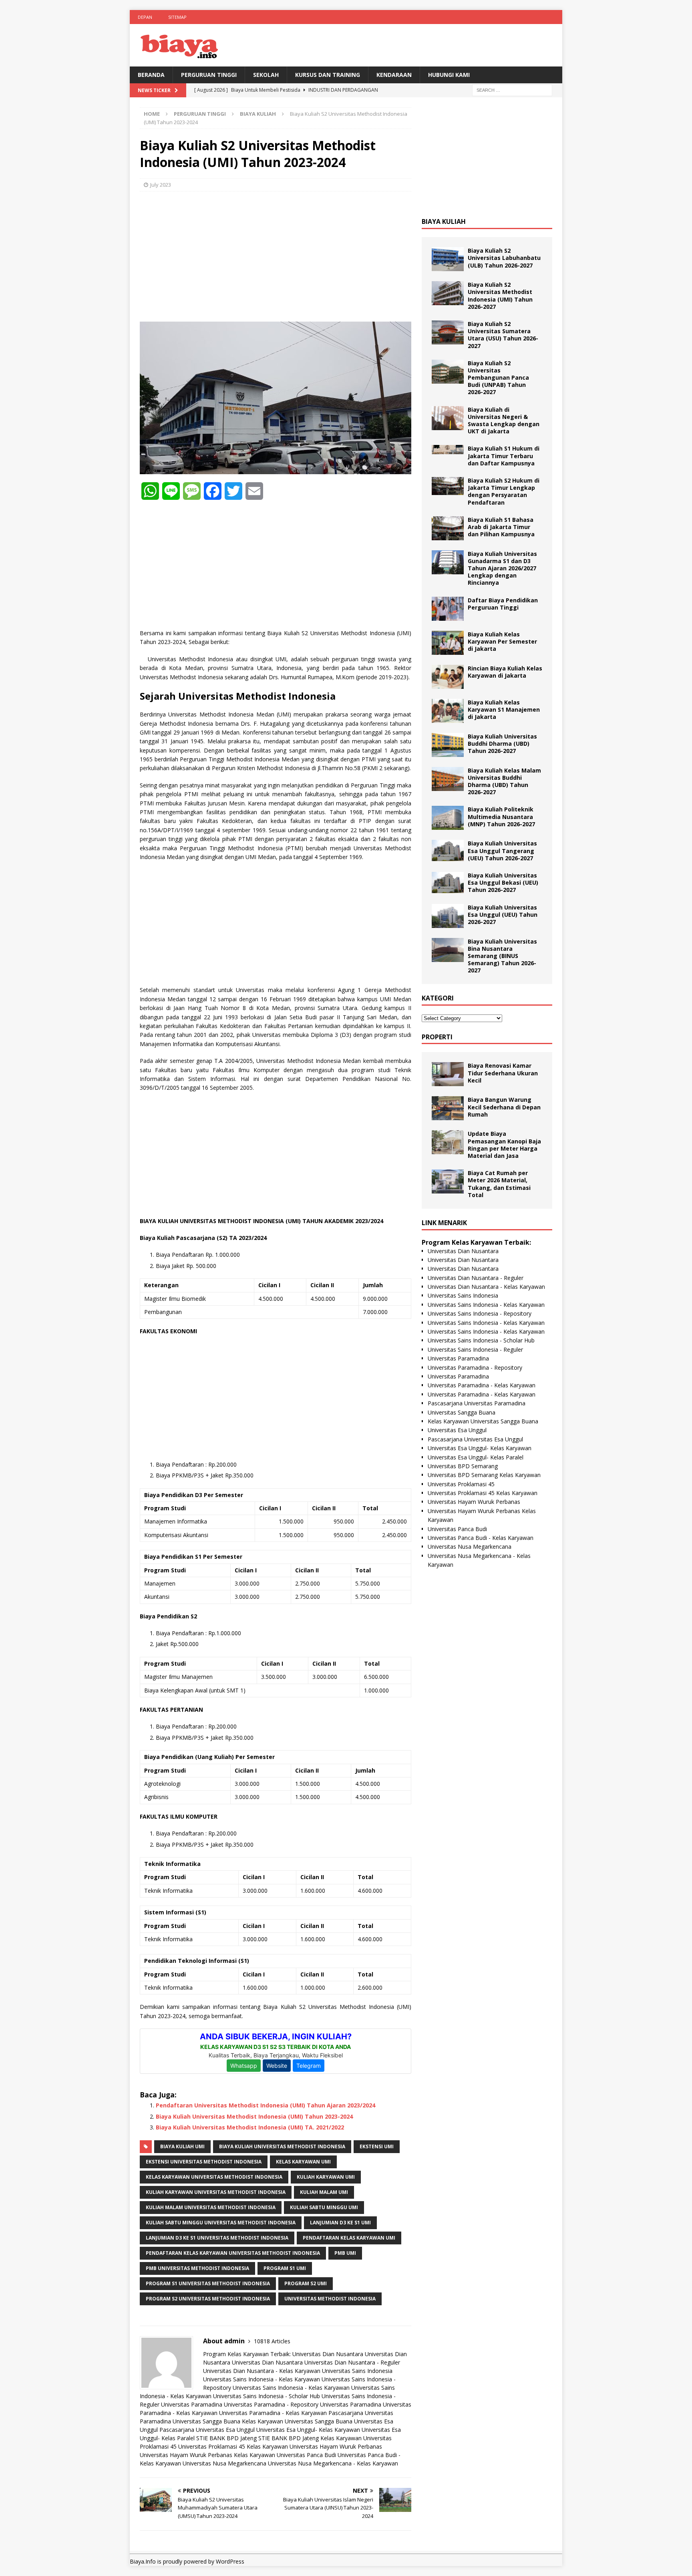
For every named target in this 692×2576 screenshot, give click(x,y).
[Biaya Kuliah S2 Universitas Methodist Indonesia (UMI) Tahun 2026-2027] (448, 293)
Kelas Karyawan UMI (303, 2162)
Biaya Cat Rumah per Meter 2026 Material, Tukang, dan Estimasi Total (499, 1184)
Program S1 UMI (285, 2268)
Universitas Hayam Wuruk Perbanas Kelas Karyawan (207, 2455)
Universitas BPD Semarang (463, 1466)
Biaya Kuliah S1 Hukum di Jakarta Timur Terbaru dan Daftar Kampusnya (504, 456)
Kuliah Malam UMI (324, 2192)
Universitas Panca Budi (306, 2455)
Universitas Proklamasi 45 (461, 1484)
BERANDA (151, 75)
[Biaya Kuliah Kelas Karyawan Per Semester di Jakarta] (448, 643)
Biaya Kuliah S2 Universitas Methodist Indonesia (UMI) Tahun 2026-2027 (500, 296)
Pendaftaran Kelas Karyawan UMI (349, 2238)
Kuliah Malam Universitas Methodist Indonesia (211, 2207)
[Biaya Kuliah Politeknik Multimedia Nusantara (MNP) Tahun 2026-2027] (448, 818)
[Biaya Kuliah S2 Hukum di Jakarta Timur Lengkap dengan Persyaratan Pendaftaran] (448, 486)
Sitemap (177, 17)
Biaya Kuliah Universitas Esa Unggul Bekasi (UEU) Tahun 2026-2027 (503, 882)
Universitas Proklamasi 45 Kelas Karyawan (233, 2446)
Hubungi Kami (449, 75)
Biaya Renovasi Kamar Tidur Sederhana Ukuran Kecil (503, 1073)
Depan (145, 17)
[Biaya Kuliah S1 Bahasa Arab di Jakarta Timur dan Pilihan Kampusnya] (448, 528)
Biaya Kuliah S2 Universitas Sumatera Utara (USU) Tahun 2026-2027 (503, 335)
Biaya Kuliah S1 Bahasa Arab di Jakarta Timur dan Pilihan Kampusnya (501, 527)
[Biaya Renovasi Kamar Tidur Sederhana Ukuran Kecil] (448, 1074)
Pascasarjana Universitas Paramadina (477, 1403)
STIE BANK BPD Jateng (226, 2438)
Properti (437, 1037)
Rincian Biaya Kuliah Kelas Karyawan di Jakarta (505, 672)
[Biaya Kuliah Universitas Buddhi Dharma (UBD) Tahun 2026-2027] (448, 745)
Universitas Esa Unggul (457, 1430)
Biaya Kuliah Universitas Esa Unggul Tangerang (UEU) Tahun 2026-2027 (502, 850)
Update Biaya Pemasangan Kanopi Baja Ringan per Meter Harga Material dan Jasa (504, 1145)
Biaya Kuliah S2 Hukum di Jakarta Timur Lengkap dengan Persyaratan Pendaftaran (504, 491)
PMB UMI (345, 2253)
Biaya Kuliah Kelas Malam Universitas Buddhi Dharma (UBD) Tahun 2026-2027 (504, 781)
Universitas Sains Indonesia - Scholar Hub (267, 2396)
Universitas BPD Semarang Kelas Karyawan (484, 1475)
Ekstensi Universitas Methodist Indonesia (204, 2162)
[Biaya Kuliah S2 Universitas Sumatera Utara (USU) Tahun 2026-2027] (448, 332)
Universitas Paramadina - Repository (271, 2404)
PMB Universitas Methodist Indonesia (197, 2268)
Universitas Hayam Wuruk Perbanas (336, 2446)
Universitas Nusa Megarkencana (224, 2463)
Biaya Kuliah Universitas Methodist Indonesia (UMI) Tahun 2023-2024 (254, 2116)
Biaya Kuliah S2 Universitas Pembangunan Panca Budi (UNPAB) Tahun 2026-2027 (498, 378)
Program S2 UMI (306, 2283)
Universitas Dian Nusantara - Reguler (352, 2362)
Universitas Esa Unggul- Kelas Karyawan (308, 2430)
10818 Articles (272, 2341)
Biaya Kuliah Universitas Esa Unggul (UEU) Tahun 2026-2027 (503, 915)
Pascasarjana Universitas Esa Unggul (207, 2430)
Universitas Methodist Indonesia (330, 2299)
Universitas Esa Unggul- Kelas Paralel (476, 1457)
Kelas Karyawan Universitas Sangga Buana (297, 2421)
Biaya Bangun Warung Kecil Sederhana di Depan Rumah (504, 1107)
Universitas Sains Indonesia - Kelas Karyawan (262, 2379)
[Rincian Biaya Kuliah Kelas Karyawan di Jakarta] (448, 677)
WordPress (230, 2561)
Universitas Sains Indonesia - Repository (480, 1313)
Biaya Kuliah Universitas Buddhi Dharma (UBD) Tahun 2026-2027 (502, 744)
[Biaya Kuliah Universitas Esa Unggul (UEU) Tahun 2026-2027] (448, 916)
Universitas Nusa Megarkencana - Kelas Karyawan (333, 2463)
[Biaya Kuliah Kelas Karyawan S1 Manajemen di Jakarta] (448, 711)
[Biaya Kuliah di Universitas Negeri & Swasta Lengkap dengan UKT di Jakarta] (448, 418)
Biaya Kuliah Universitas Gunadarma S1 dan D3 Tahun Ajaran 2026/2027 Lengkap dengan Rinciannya (502, 568)
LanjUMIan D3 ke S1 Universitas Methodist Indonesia (217, 2238)
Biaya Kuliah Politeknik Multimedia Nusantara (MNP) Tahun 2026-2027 (501, 816)
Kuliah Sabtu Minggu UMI (324, 2207)
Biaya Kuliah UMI (182, 2146)
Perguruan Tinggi (209, 75)
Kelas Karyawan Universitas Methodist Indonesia (214, 2177)
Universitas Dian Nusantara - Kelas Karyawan (262, 2371)
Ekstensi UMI (377, 2146)
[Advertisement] (276, 256)
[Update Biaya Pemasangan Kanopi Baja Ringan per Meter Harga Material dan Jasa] (448, 1142)
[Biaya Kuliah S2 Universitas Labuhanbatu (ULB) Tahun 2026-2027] (448, 259)
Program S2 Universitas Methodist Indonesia (208, 2299)
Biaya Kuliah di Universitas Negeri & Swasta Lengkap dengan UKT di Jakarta (504, 421)
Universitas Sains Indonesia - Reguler (475, 1349)
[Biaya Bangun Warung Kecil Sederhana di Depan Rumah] (448, 1108)
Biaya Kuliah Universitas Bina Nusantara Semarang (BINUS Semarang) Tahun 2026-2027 (502, 956)
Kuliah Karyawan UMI (326, 2177)
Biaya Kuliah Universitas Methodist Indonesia (282, 2146)
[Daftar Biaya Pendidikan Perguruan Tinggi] (448, 609)
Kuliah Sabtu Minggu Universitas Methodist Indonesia (221, 2223)
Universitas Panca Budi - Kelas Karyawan (481, 1538)
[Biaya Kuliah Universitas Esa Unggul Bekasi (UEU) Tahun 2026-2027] (448, 882)
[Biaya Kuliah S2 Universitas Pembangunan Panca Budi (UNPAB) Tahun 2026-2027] (448, 372)
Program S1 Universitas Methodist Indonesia (208, 2283)
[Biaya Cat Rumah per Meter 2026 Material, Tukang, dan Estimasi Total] (448, 1181)
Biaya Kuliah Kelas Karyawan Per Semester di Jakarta (502, 641)
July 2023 (161, 185)
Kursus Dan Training (328, 75)
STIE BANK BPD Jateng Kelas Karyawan (310, 2438)
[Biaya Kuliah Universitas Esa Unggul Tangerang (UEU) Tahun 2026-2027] (448, 850)
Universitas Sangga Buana (206, 2421)
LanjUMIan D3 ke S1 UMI (340, 2223)
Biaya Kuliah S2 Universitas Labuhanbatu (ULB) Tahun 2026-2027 (504, 258)
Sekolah (266, 75)
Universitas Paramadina (192, 2404)
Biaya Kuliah (444, 221)
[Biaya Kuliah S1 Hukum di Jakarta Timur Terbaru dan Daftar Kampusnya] (448, 450)
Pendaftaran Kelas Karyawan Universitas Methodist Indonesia (233, 2253)
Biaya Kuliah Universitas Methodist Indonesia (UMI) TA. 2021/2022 (250, 2127)
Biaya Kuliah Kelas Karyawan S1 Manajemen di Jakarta (504, 709)
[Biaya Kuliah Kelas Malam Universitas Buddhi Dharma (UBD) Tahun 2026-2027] (448, 779)
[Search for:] (512, 90)
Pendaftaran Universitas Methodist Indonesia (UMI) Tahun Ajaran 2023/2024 (266, 2105)
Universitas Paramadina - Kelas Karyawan (273, 2413)
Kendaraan (394, 75)
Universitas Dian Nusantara (328, 2354)
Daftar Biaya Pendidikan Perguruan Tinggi (503, 604)
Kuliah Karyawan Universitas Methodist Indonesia (216, 2192)
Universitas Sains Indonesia (357, 2371)
